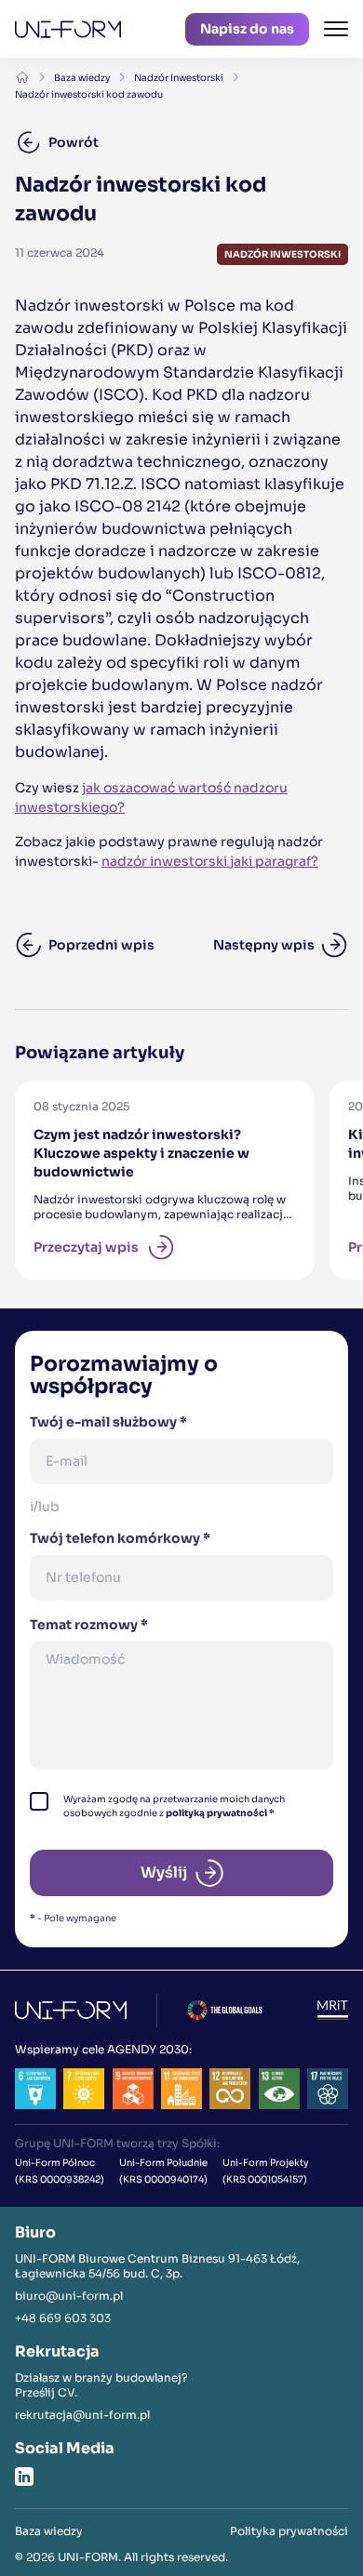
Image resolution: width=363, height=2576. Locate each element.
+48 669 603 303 (63, 2318)
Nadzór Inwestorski (179, 78)
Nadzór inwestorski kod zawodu (89, 94)
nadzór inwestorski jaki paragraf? (210, 861)
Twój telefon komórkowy (120, 1538)
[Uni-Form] (68, 29)
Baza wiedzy (82, 78)
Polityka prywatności (289, 2531)
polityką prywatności (216, 1813)
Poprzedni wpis (101, 945)
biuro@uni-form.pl (69, 2296)
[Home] (22, 77)
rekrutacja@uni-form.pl (82, 2415)
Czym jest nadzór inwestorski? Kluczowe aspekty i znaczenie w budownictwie (135, 1114)
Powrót (74, 142)
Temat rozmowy (89, 1625)
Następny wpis (264, 945)
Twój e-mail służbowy (108, 1422)
